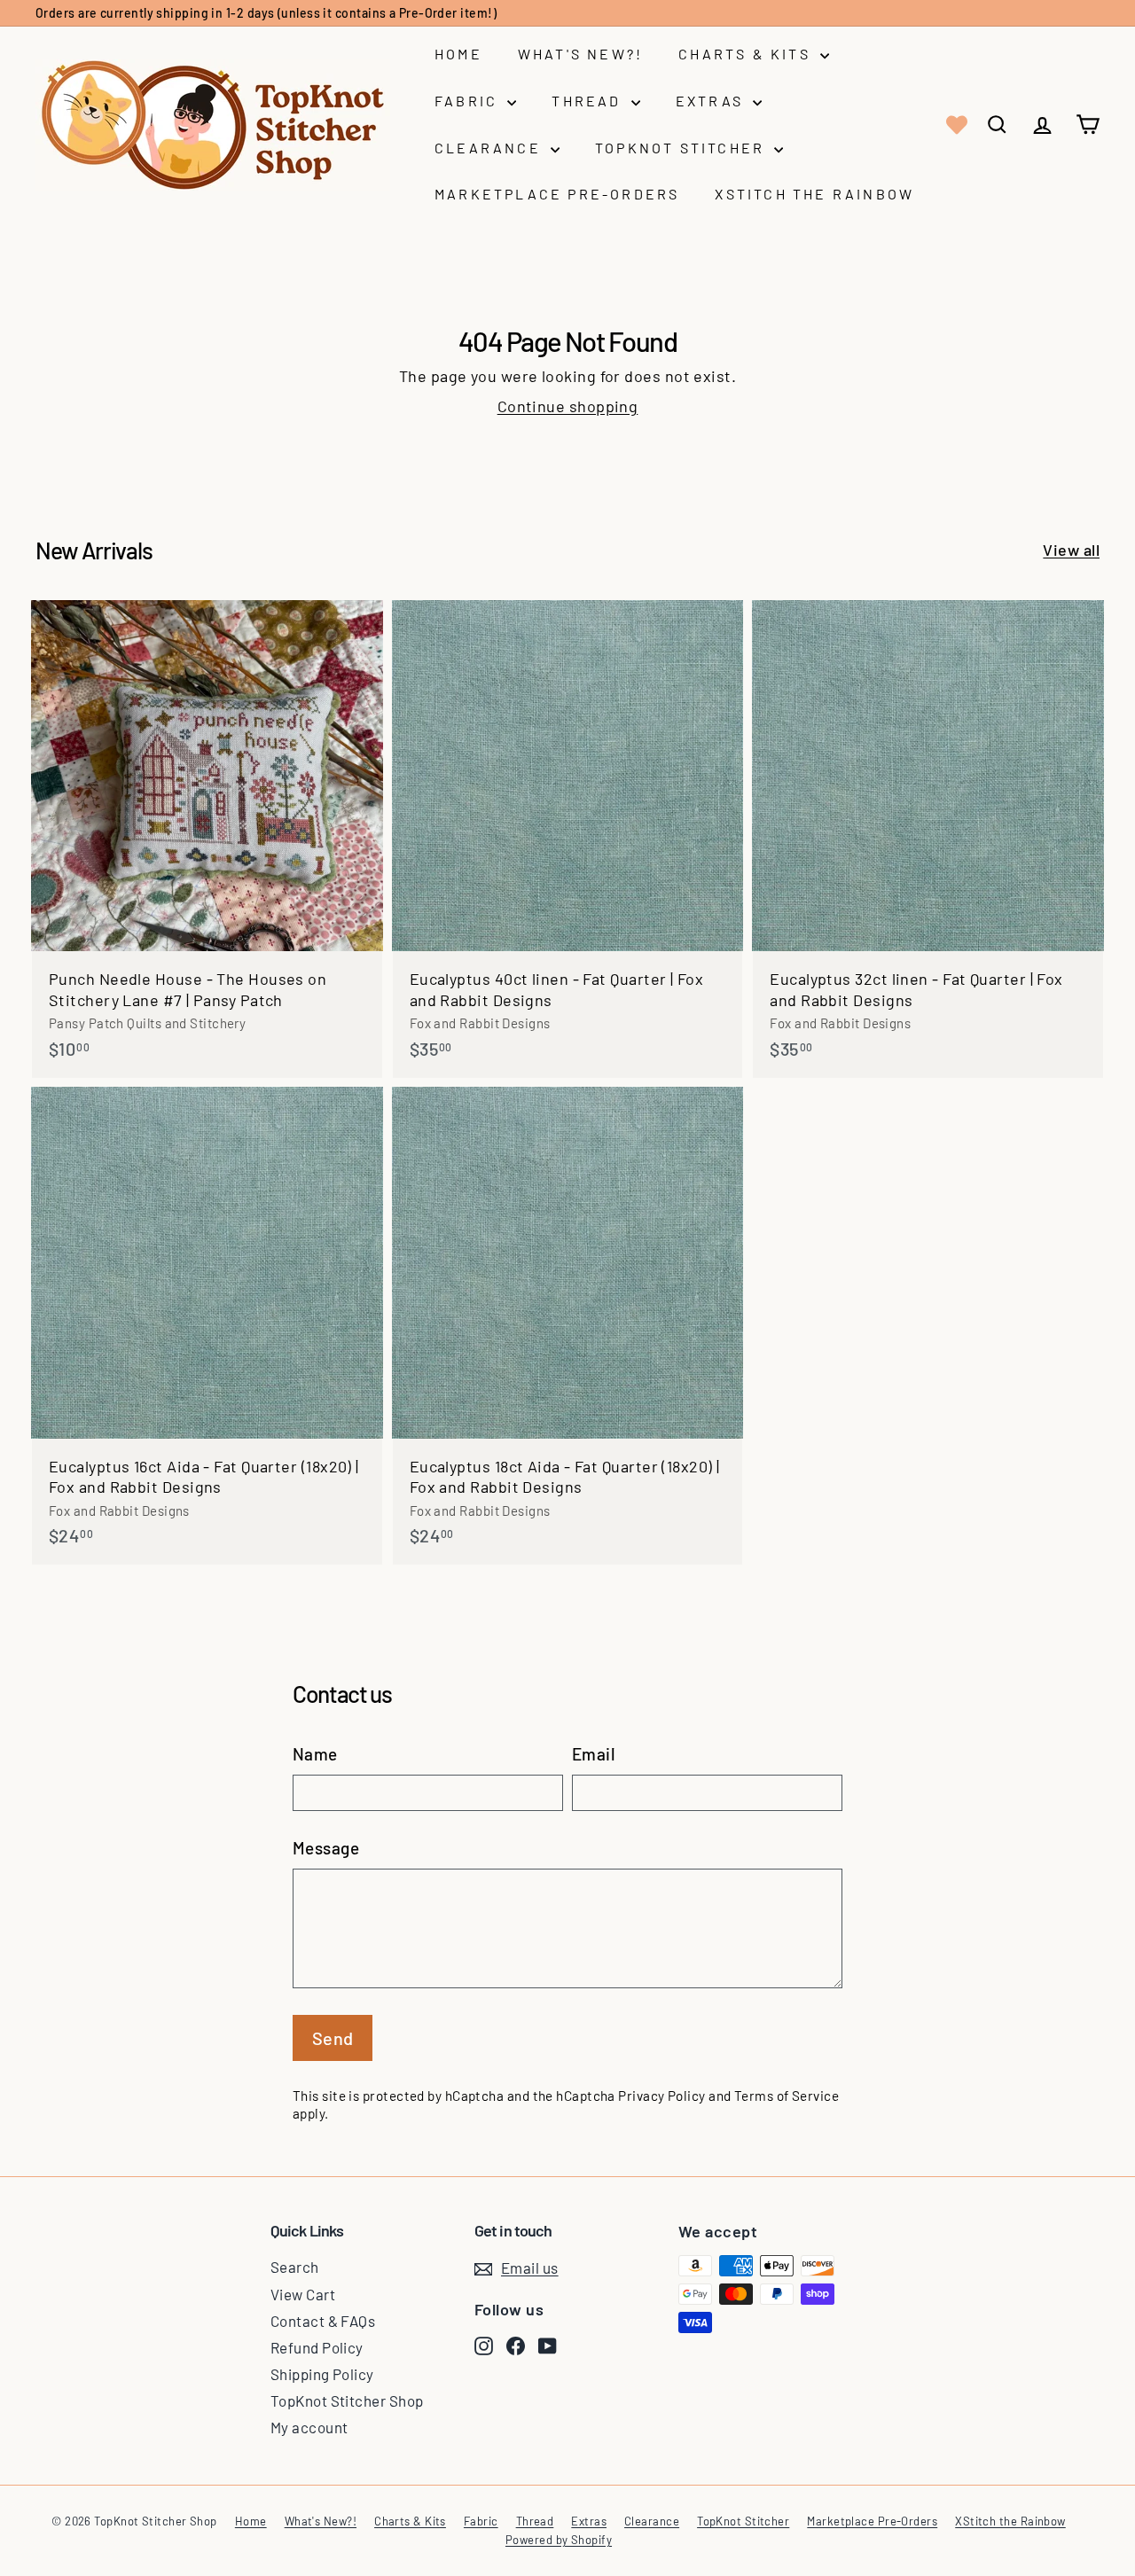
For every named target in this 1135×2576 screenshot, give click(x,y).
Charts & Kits (747, 54)
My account (309, 2427)
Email (593, 1754)
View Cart (303, 2294)
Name (315, 1754)
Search (295, 2267)
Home (458, 54)
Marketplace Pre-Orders (557, 194)
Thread (589, 101)
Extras (712, 101)
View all (1071, 550)
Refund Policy (317, 2347)
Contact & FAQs (323, 2321)
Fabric (469, 101)
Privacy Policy (661, 2096)
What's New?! (580, 54)
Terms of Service (787, 2096)
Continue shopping (568, 406)
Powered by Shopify (559, 2540)
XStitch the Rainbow (814, 194)
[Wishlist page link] (955, 125)
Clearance (490, 148)
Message (326, 1848)
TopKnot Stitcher (682, 148)
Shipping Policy (322, 2374)
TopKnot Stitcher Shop (347, 2400)
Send (333, 2038)
